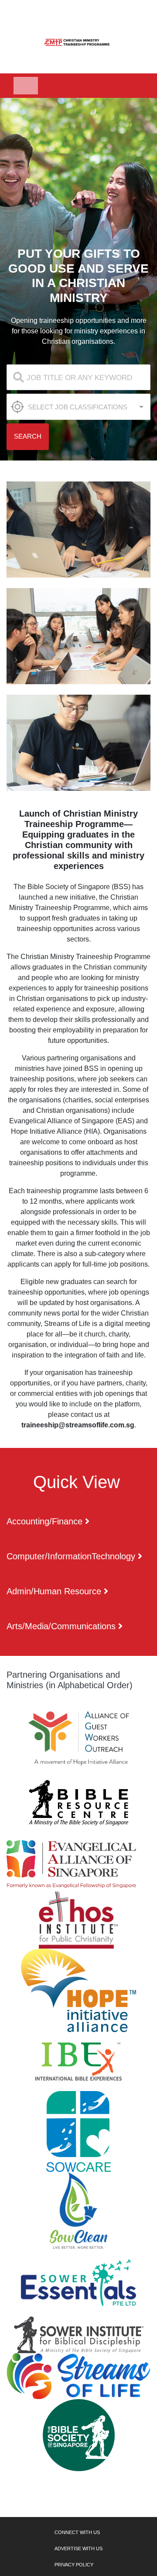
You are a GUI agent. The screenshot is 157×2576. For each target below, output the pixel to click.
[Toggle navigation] (26, 86)
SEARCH (28, 436)
